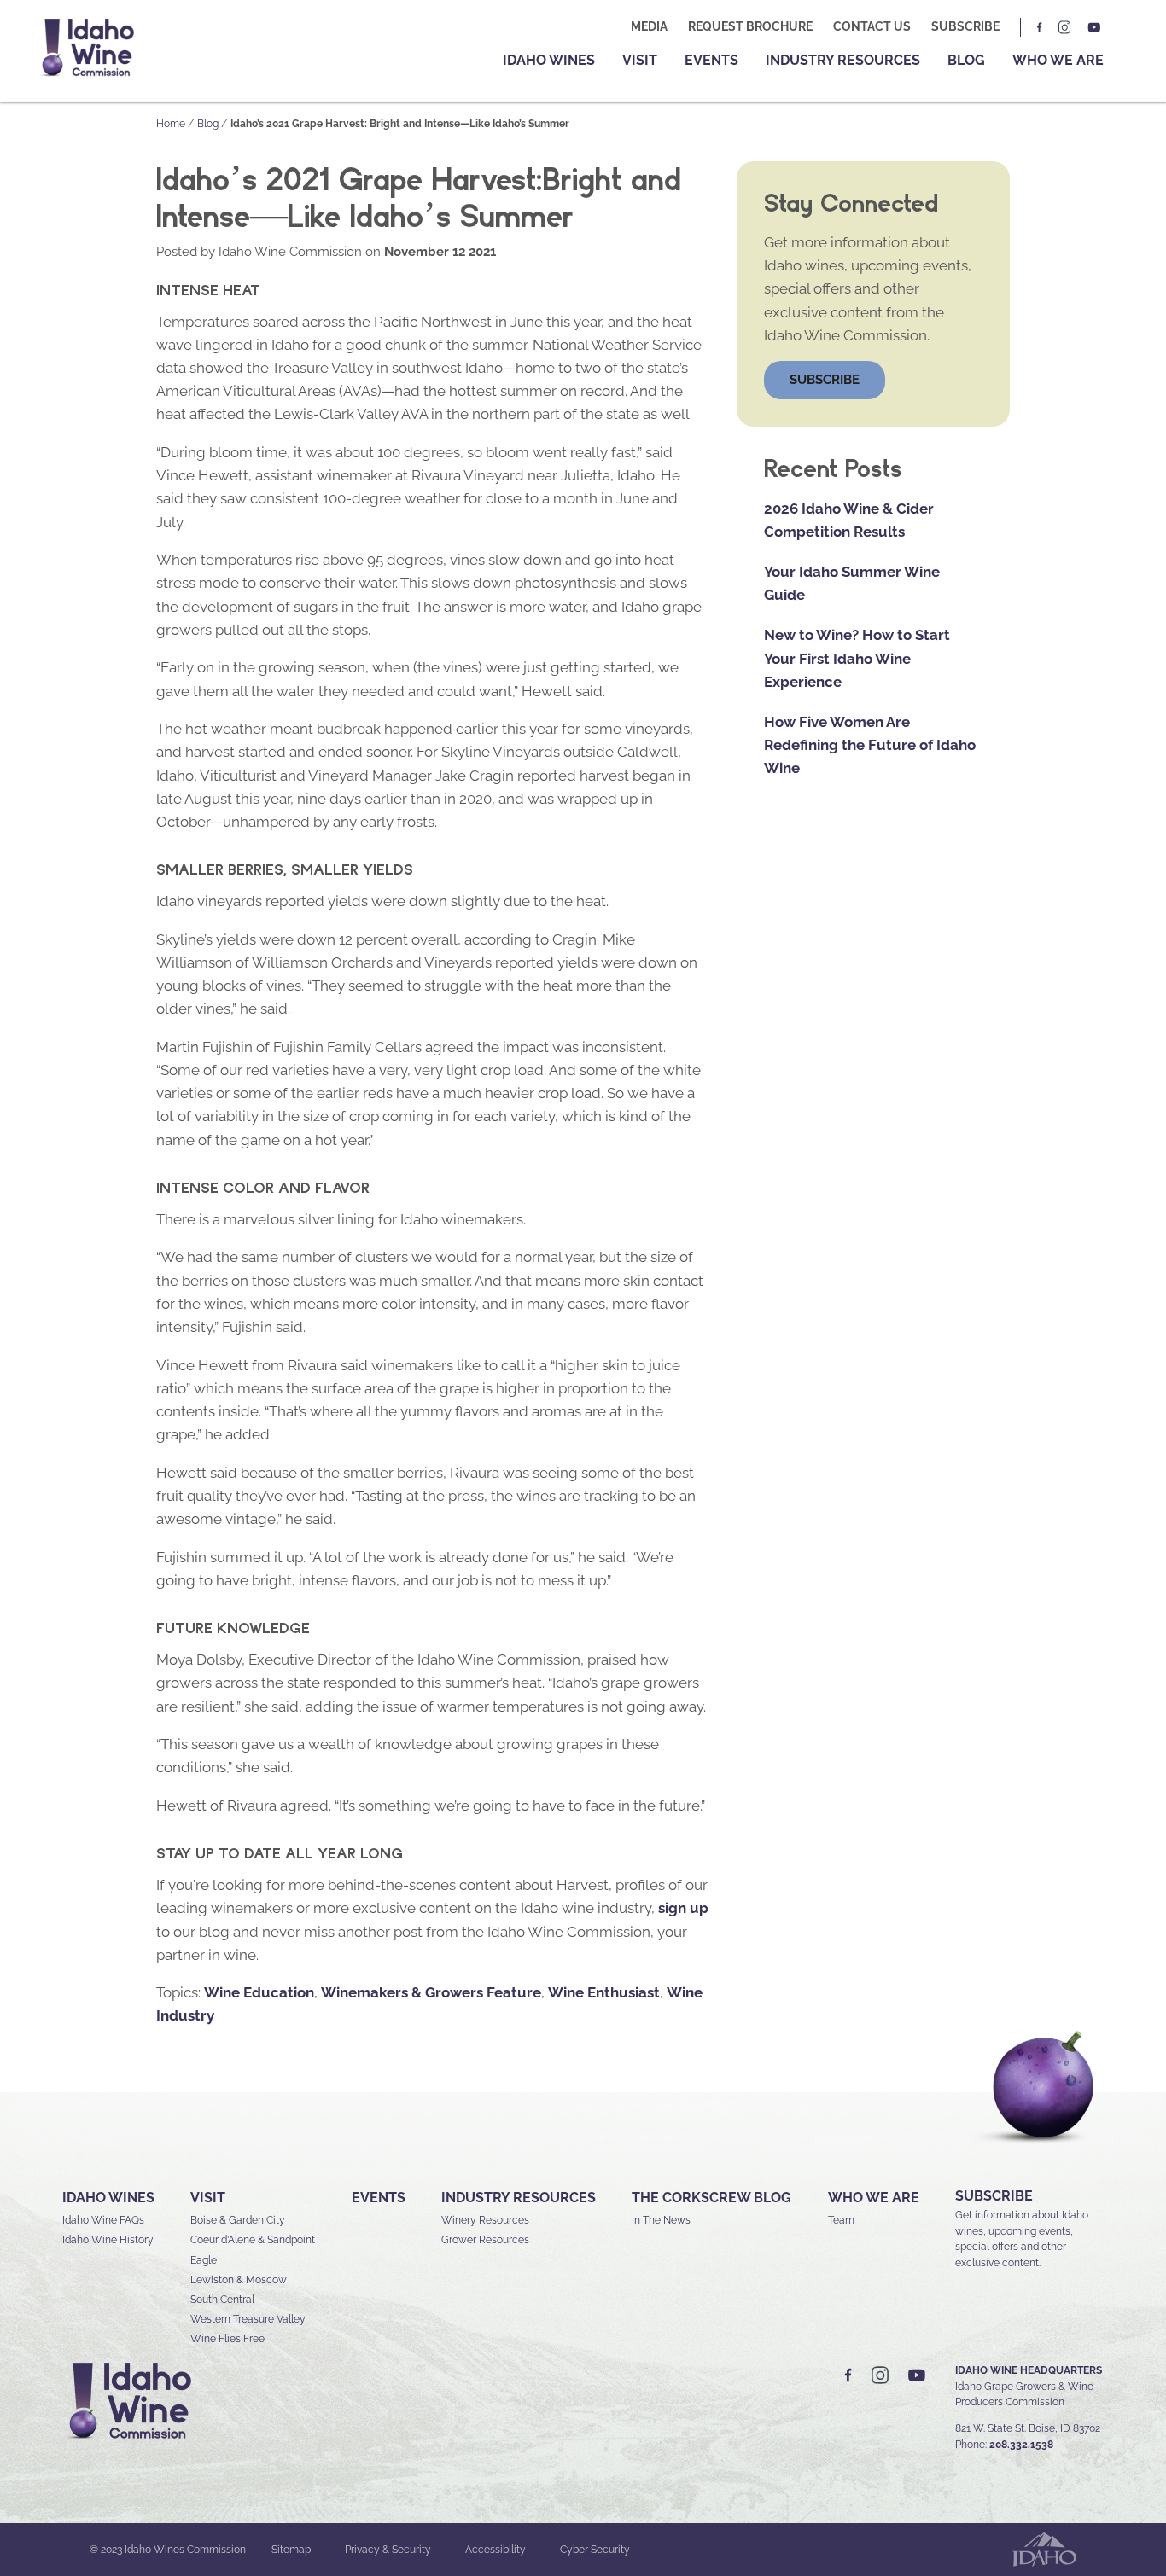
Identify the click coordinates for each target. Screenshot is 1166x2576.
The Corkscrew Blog (711, 2198)
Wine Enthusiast (604, 1992)
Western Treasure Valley (248, 2319)
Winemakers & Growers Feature (431, 1992)
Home (171, 124)
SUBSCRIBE (994, 2196)
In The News (661, 2220)
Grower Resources (485, 2240)
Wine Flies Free (227, 2339)
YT (1094, 27)
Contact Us (872, 26)
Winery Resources (485, 2220)
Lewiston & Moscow (239, 2280)
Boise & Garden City (238, 2220)
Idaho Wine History (108, 2240)
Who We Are (1058, 60)
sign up (683, 1908)
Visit (640, 60)
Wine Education (259, 1992)
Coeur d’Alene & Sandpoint (253, 2240)
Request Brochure (750, 26)
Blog (966, 60)
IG (1065, 27)
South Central (222, 2300)
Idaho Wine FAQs (103, 2220)
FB (1041, 27)
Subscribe (965, 26)
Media (649, 26)
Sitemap (291, 2550)
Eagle (204, 2260)
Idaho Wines (549, 60)
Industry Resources (843, 60)
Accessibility (496, 2550)
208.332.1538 (1021, 2445)
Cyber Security (595, 2550)
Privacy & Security (388, 2550)
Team (841, 2220)
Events (711, 60)
